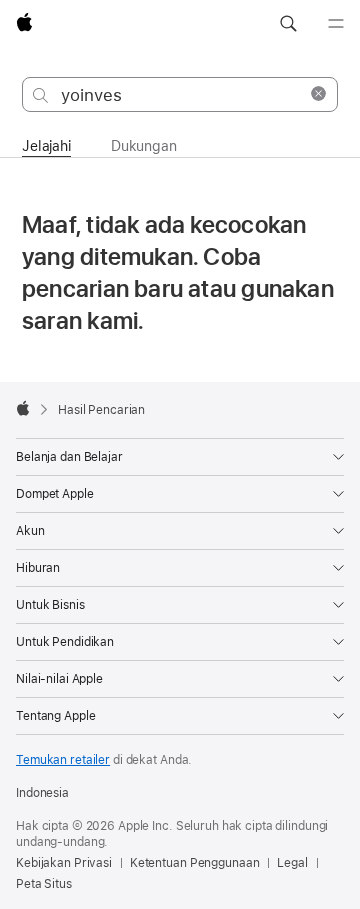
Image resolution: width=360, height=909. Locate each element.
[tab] (46, 145)
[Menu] (336, 24)
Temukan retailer (63, 760)
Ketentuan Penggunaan (195, 863)
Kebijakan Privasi (64, 863)
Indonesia (42, 793)
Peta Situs (44, 884)
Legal (292, 863)
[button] (288, 24)
